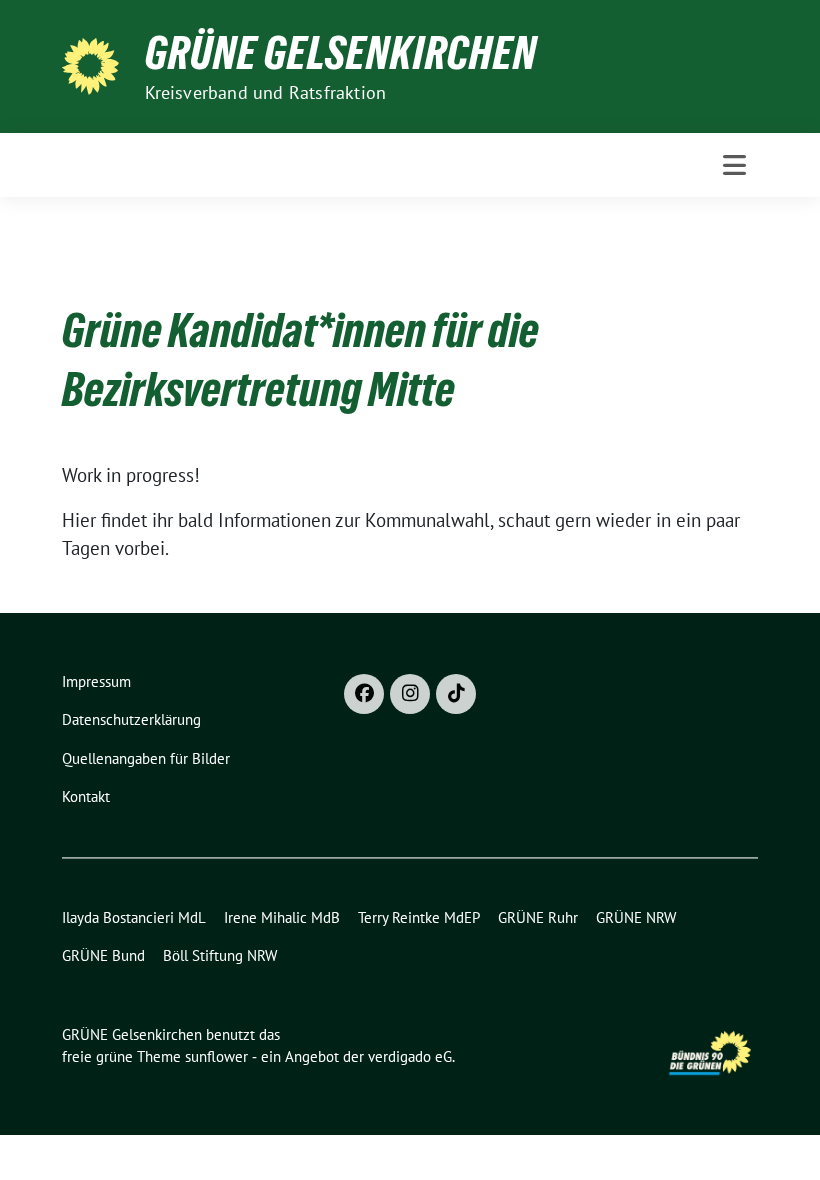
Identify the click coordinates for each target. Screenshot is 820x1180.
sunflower (216, 1056)
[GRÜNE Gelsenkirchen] (95, 64)
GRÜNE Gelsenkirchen (341, 53)
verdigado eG (410, 1056)
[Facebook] (364, 694)
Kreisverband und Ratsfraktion (266, 92)
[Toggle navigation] (734, 165)
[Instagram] (410, 694)
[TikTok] (456, 694)
